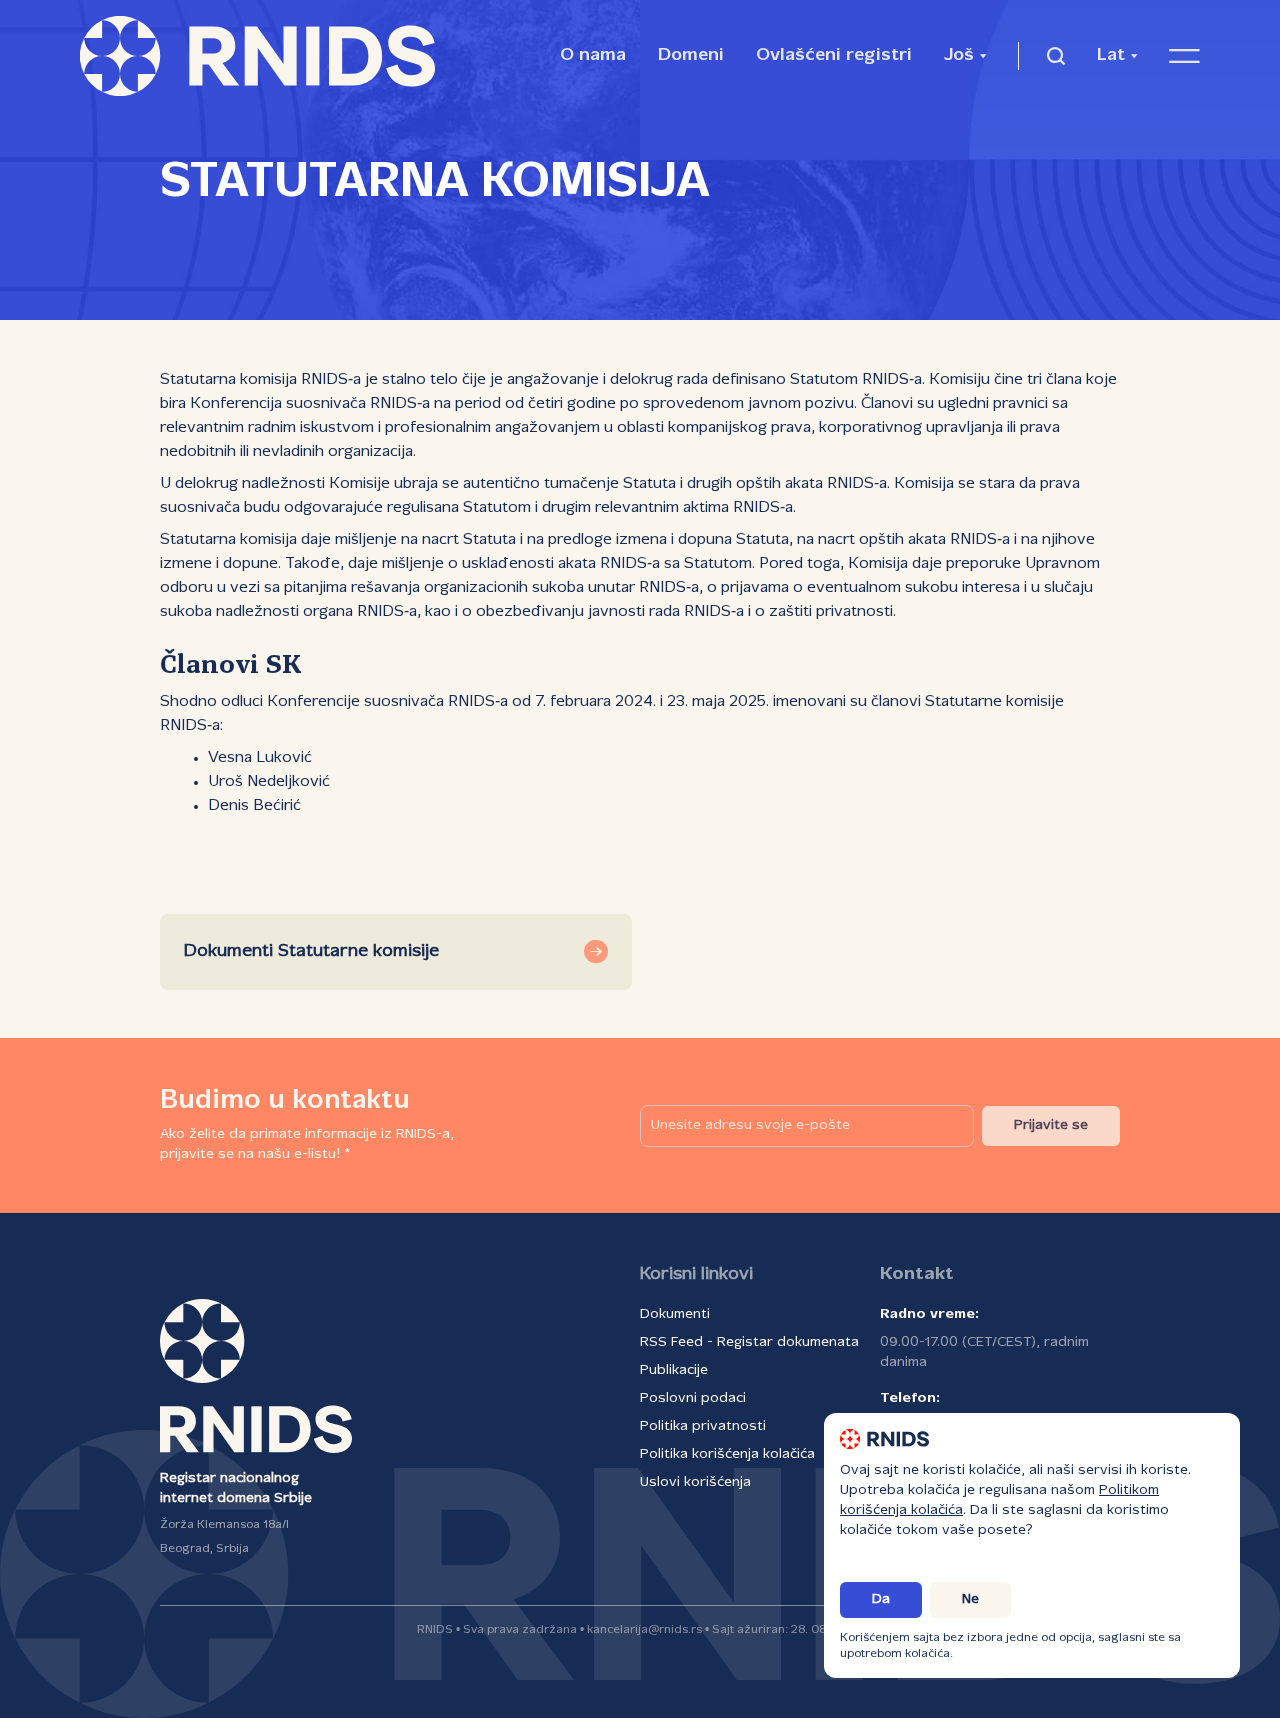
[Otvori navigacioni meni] (1184, 56)
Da (881, 1599)
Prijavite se (1051, 1125)
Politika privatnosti (703, 1426)
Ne (970, 1599)
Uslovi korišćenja (695, 1482)
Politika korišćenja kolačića (727, 1454)
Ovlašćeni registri (834, 55)
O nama (593, 55)
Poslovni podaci (693, 1398)
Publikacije (674, 1370)
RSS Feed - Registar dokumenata (749, 1342)
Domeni (691, 55)
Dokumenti (675, 1314)
